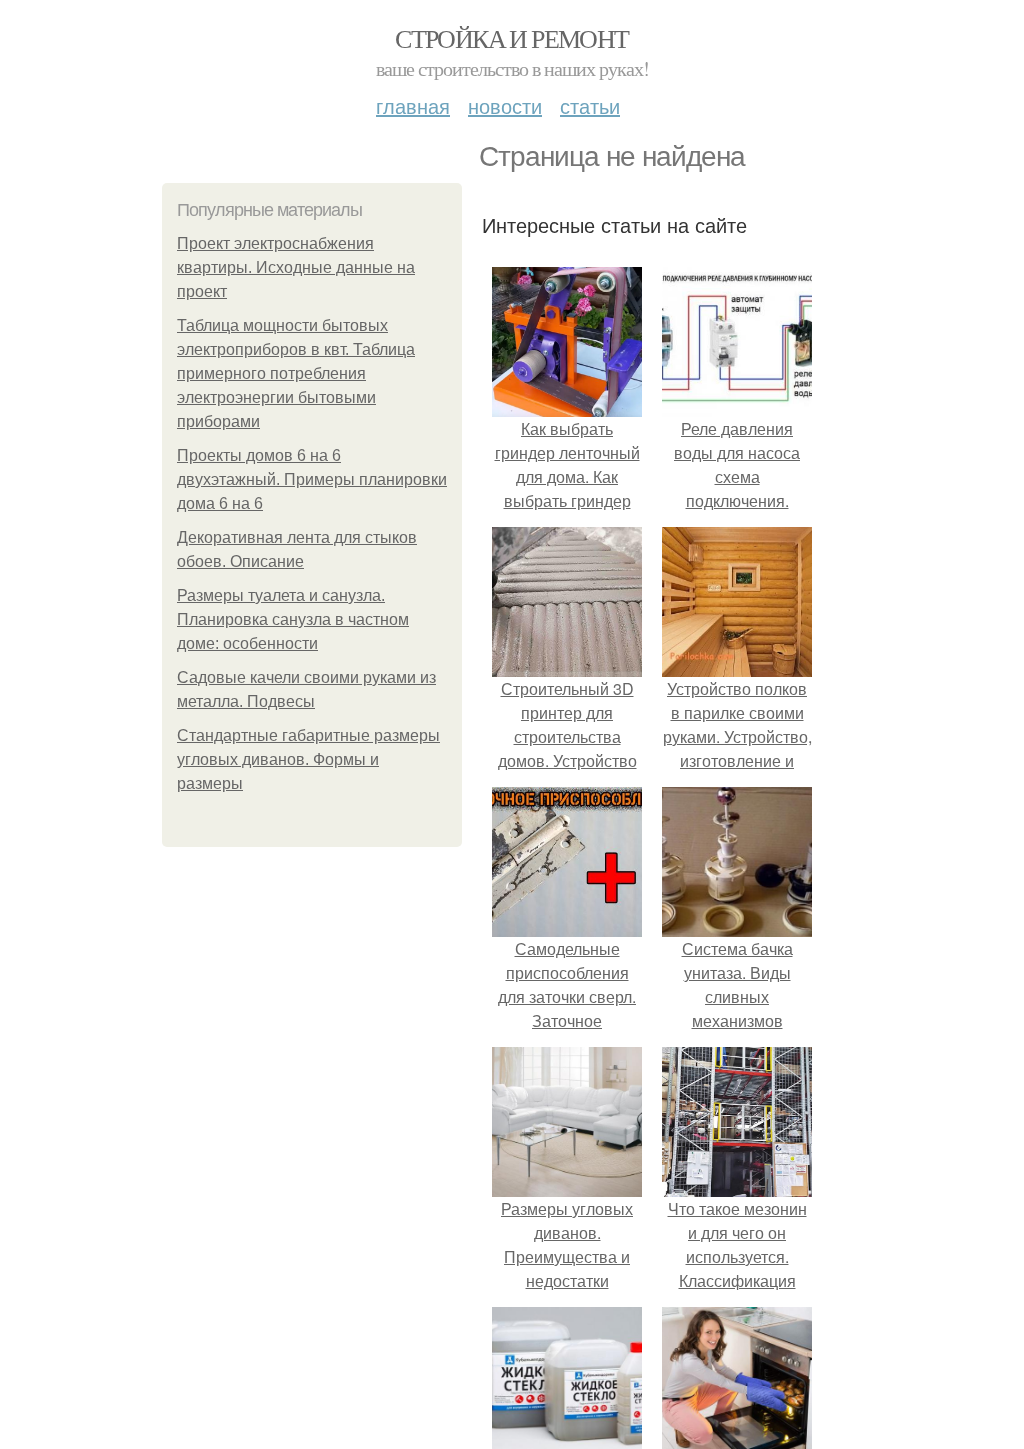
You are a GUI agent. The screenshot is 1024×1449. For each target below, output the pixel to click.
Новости (505, 105)
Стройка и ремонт (511, 38)
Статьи (590, 105)
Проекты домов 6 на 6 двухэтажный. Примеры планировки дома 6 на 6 (312, 479)
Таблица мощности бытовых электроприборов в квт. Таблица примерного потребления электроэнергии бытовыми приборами (296, 373)
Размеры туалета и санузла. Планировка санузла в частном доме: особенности (293, 619)
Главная (413, 105)
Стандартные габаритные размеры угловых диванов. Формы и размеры (308, 759)
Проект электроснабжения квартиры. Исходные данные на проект (296, 267)
